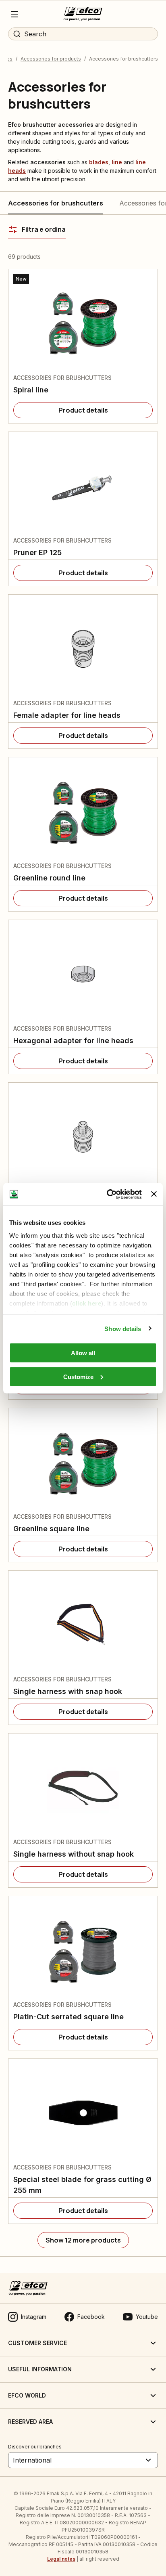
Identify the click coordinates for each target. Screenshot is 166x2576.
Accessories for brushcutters (56, 203)
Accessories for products (51, 59)
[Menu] (15, 14)
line (117, 162)
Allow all (83, 1353)
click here (87, 1303)
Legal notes (61, 2559)
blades (99, 162)
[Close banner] (154, 1194)
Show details (123, 1328)
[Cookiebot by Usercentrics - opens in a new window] (108, 1194)
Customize (78, 1376)
